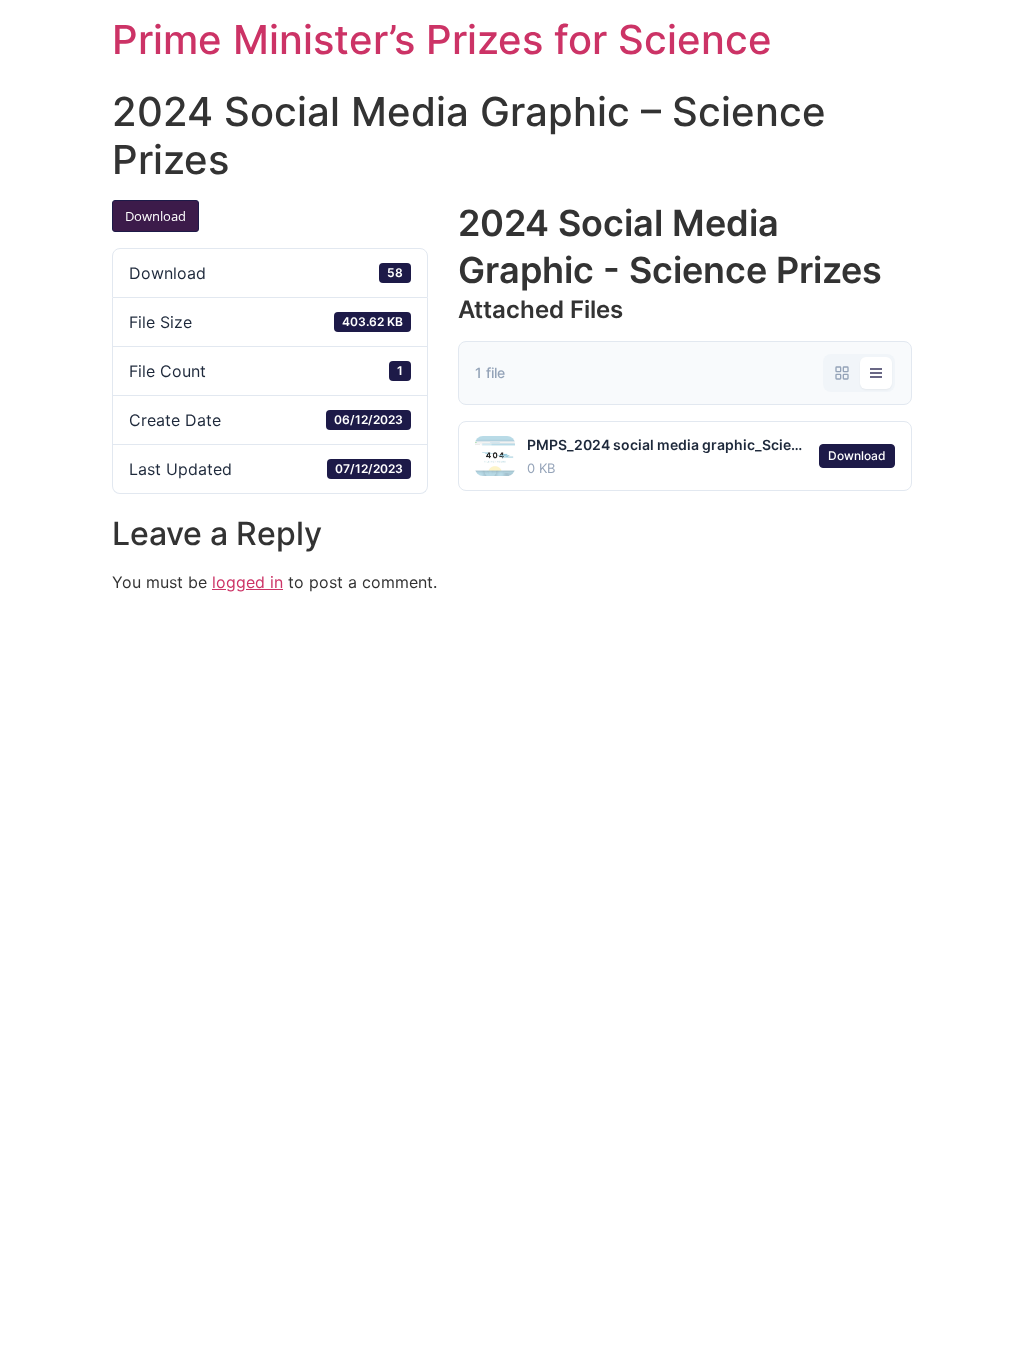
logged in (247, 582)
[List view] (876, 373)
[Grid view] (842, 373)
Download (155, 216)
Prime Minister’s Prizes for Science (442, 39)
